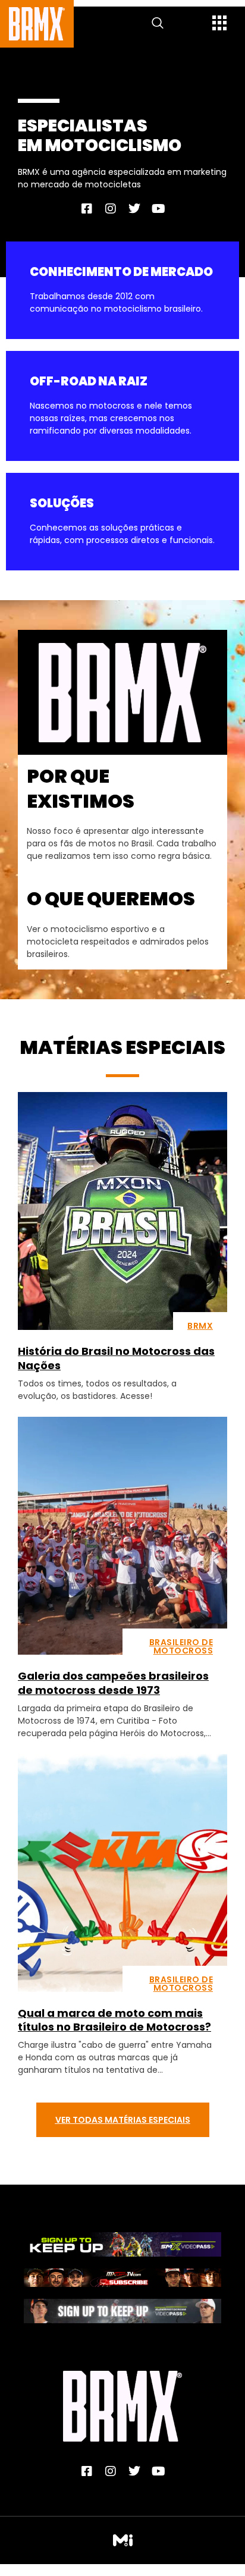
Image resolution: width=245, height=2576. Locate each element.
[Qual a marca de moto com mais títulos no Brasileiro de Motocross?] (122, 1873)
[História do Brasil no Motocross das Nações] (122, 1211)
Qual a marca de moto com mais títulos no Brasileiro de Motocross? (114, 2020)
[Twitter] (134, 209)
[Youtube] (158, 209)
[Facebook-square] (87, 209)
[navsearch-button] (158, 24)
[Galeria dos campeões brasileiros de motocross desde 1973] (122, 1536)
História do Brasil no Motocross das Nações (116, 1358)
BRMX (200, 1326)
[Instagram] (111, 209)
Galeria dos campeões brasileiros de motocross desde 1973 (113, 1683)
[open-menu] (220, 24)
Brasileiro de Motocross (181, 1646)
